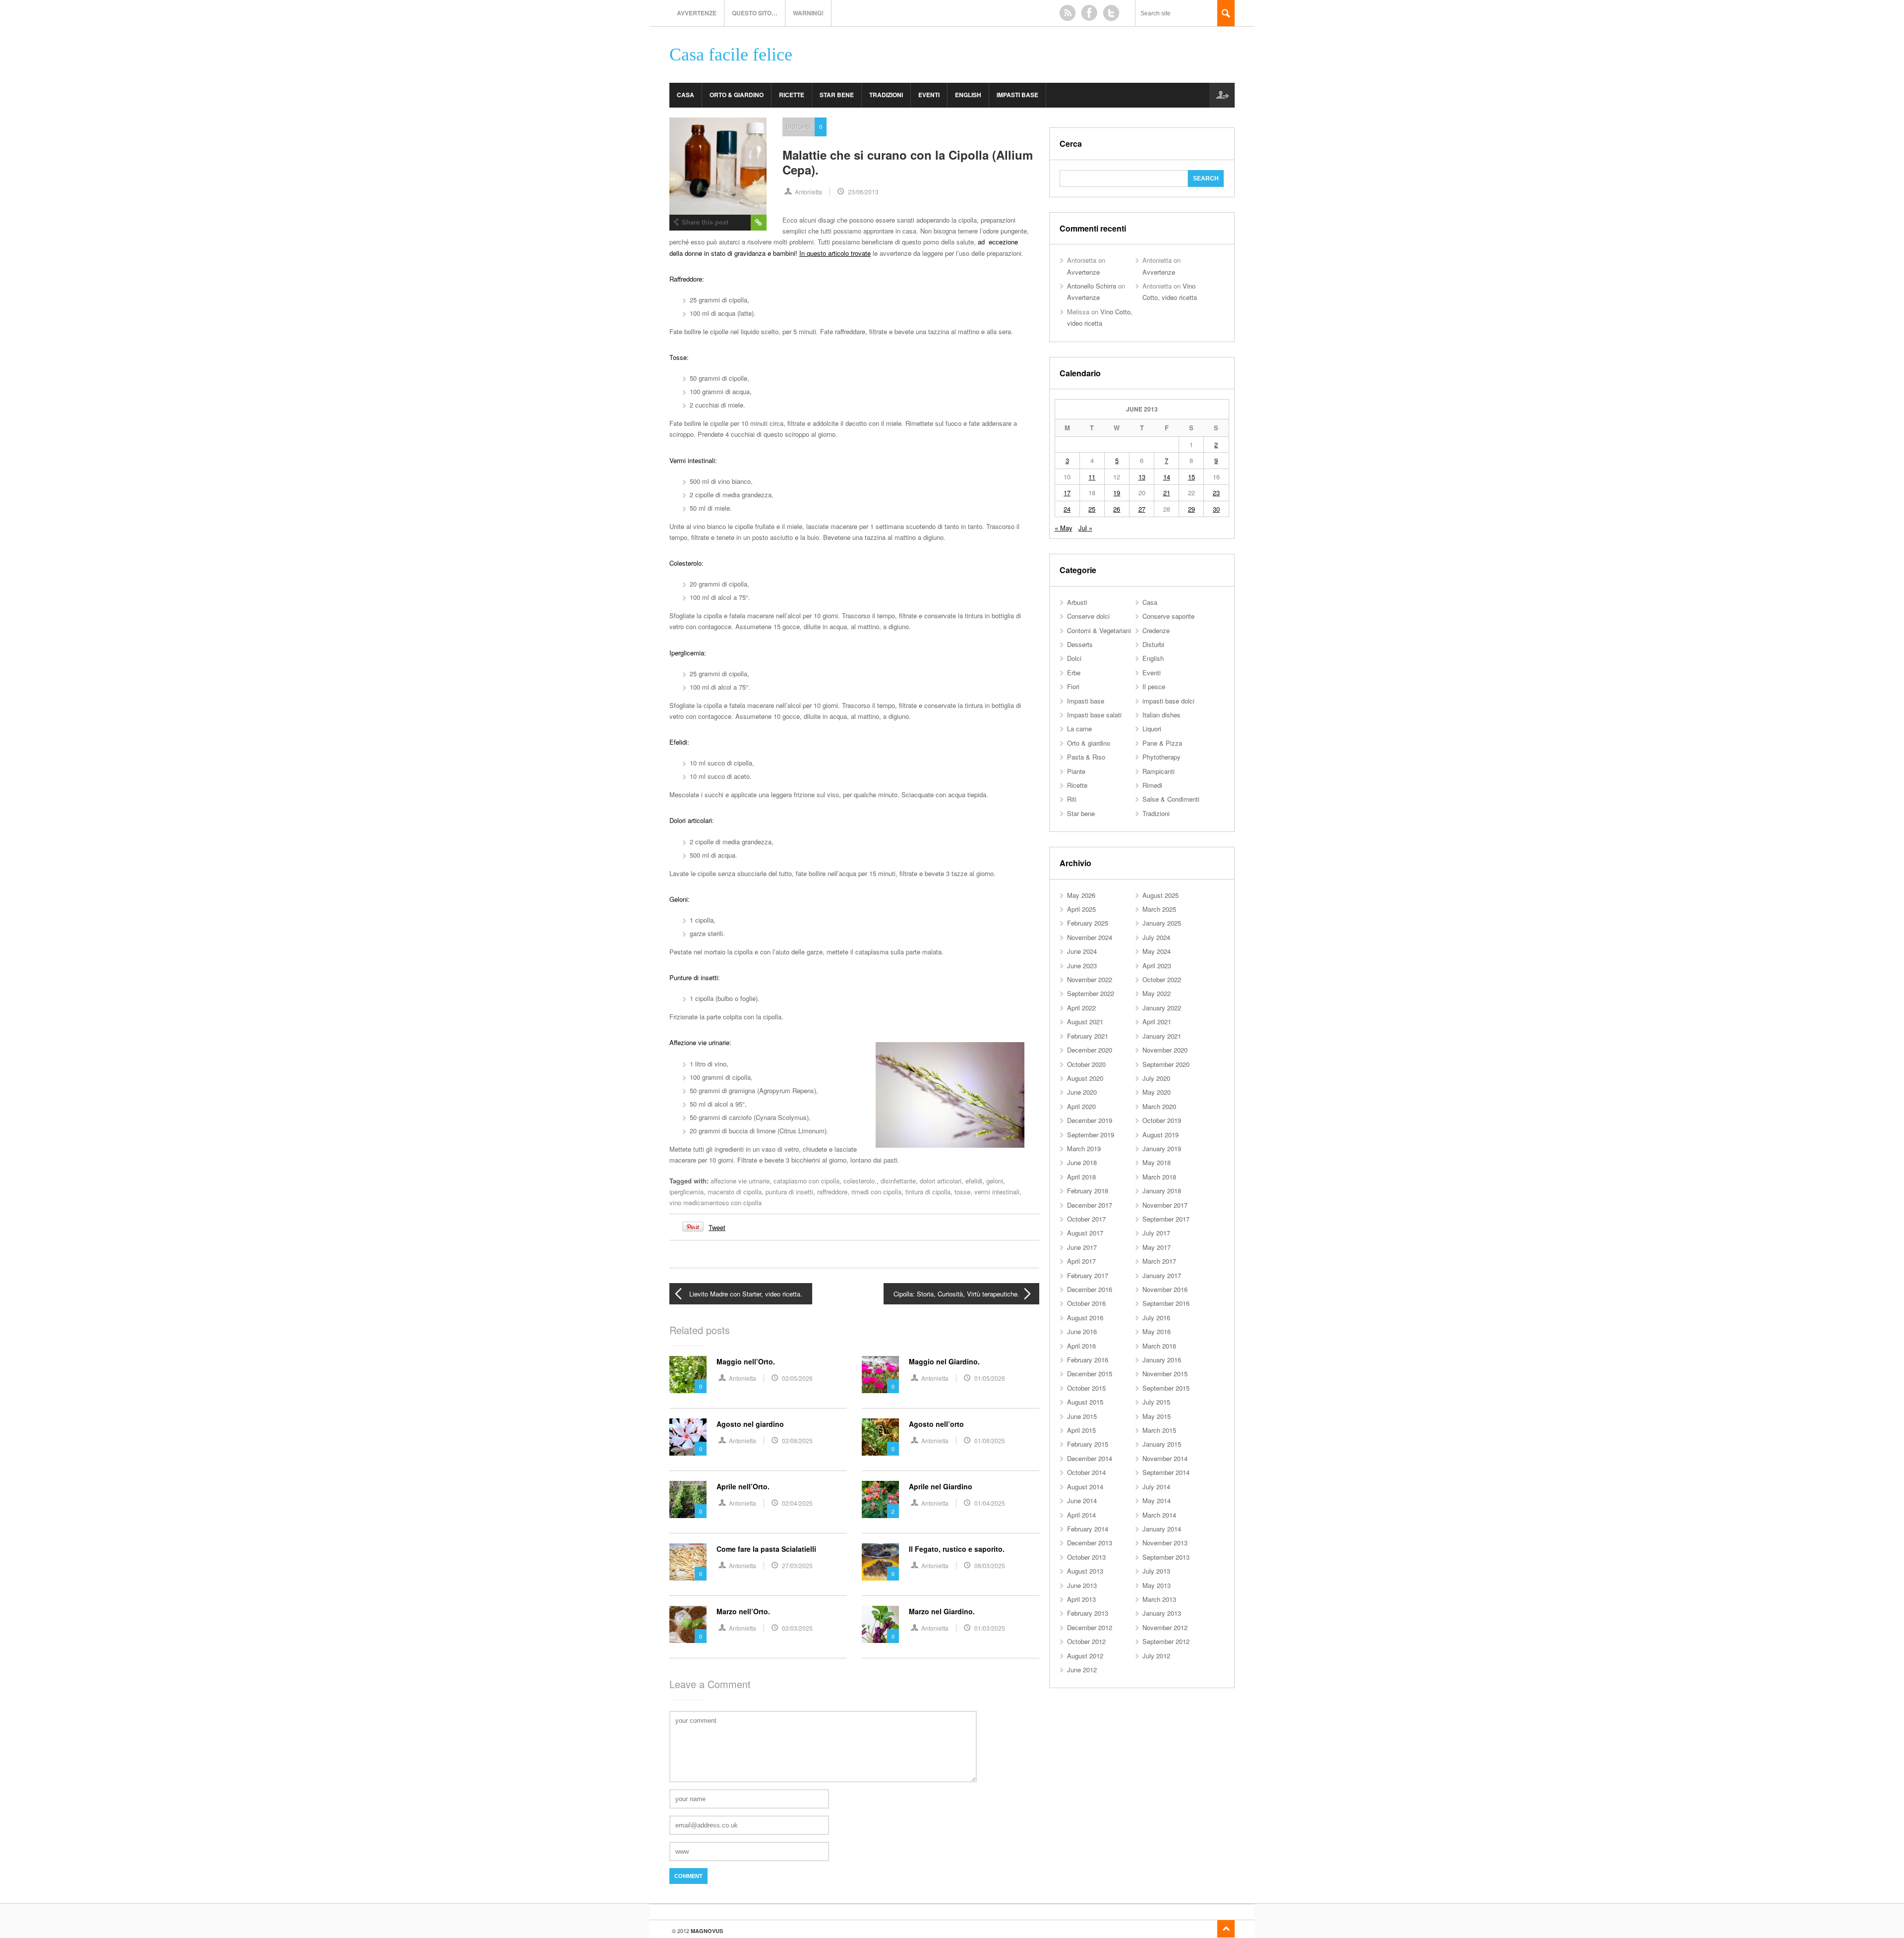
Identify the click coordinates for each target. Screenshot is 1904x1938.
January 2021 (1162, 1036)
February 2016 (1088, 1360)
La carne (1079, 729)
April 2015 (1081, 1430)
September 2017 (1166, 1219)
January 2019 (1162, 1148)
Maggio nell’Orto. (746, 1361)
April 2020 (1081, 1106)
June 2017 (1082, 1247)
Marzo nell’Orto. (743, 1611)
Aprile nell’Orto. (743, 1486)
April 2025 (1081, 909)
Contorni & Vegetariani (1099, 630)
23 (1216, 493)
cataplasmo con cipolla (806, 1181)
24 (1067, 509)
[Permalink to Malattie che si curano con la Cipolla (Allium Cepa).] (718, 166)
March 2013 (1159, 1599)
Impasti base (1017, 95)
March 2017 (1159, 1261)
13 (1142, 477)
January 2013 (1162, 1613)
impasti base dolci (1168, 701)
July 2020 (1156, 1078)
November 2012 (1165, 1627)
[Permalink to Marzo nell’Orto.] (688, 1624)
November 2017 (1165, 1205)
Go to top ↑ (1226, 1929)
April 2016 (1081, 1346)
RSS (1068, 13)
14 (1167, 477)
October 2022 (1162, 979)
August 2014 (1085, 1487)
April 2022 (1081, 1008)
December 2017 (1090, 1205)
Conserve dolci (1088, 616)
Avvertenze (697, 13)
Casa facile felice (731, 55)
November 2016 (1165, 1289)
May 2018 (1157, 1162)
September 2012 (1166, 1641)
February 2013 (1088, 1613)
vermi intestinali (997, 1192)
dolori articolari (941, 1181)
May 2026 (1081, 895)
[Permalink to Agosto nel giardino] (688, 1437)
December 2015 (1090, 1374)
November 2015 (1165, 1374)
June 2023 (1082, 966)
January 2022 (1162, 1008)
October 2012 (1086, 1641)
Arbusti (1077, 602)
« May (1064, 528)
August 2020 (1085, 1078)
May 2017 (1157, 1247)
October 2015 (1086, 1388)
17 (1067, 493)
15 (1191, 477)
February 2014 (1088, 1529)
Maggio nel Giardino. (944, 1361)
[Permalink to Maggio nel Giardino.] (880, 1375)
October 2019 (1162, 1120)
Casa (685, 95)
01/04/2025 (990, 1503)
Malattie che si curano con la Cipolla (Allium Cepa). (908, 162)
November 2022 (1090, 979)
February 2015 (1088, 1444)
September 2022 (1091, 993)
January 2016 (1162, 1360)
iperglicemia (686, 1192)
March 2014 (1159, 1515)
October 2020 (1086, 1064)
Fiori (1073, 686)
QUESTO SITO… (755, 13)
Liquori (1152, 729)
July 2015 (1156, 1402)
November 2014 (1165, 1458)
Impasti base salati (1094, 715)
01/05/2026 (990, 1378)
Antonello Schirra (1092, 286)
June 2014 (1082, 1500)
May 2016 (1157, 1331)
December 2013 (1090, 1543)
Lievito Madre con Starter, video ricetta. (746, 1294)
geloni (995, 1181)
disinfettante (898, 1181)
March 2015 (1159, 1430)
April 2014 (1081, 1515)
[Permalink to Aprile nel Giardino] (880, 1499)
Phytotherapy (1161, 757)
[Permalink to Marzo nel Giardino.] (880, 1624)
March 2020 (1159, 1106)
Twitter (1111, 13)
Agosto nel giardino (750, 1424)
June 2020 (1082, 1092)
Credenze (1156, 630)
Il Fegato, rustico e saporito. (957, 1549)
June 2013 (1082, 1585)
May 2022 (1157, 993)
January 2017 (1162, 1275)
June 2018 (1082, 1162)
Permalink (759, 223)
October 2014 (1086, 1472)
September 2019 (1091, 1135)
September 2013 (1166, 1557)
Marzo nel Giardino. (942, 1611)
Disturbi (799, 126)
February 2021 (1088, 1036)
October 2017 (1086, 1219)
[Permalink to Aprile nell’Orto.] (688, 1499)
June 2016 (1082, 1331)
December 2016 (1090, 1289)
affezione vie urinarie (740, 1181)
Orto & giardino (737, 95)
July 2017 (1156, 1233)
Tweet (717, 1227)
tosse (962, 1192)
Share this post (705, 222)
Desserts (1080, 644)
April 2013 (1081, 1599)
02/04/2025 (797, 1503)
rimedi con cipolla (876, 1192)
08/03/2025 (990, 1565)
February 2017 (1088, 1275)
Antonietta (808, 192)
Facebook (1089, 13)
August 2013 (1085, 1571)
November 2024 (1090, 937)
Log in (1222, 95)
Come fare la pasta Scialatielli (766, 1549)
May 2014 (1157, 1500)
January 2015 (1162, 1444)
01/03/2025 (990, 1628)
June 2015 (1082, 1416)
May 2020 (1157, 1092)
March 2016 (1159, 1346)
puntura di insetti (789, 1192)
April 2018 (1081, 1177)
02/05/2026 (797, 1378)
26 (1117, 509)
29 (1191, 509)
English (968, 95)
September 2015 (1166, 1388)
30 (1216, 509)
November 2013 (1165, 1543)
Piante (1076, 771)
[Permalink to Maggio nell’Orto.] (688, 1375)
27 (1142, 509)
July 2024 (1156, 937)
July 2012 (1156, 1656)
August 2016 (1085, 1318)
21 (1167, 493)
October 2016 (1086, 1303)
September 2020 (1166, 1064)
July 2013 (1156, 1571)
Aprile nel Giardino (941, 1486)
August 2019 (1160, 1135)
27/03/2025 (797, 1565)
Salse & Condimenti (1171, 799)
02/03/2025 (797, 1628)
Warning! (808, 13)
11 (1092, 477)
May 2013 (1157, 1585)
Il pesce (1154, 686)
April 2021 (1157, 1022)
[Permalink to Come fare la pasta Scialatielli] (688, 1562)
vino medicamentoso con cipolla (715, 1203)
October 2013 (1086, 1557)
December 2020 (1090, 1050)
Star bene (837, 95)
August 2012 (1085, 1656)
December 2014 (1090, 1458)
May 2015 (1157, 1416)
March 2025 (1159, 909)
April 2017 (1081, 1261)
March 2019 (1084, 1148)
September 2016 (1166, 1303)
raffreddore (832, 1192)
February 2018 (1088, 1191)
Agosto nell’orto (936, 1424)
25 (1092, 509)
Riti (1072, 799)
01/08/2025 (990, 1440)
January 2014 (1162, 1529)
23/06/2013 (863, 192)
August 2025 (1160, 895)
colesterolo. (860, 1181)
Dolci (1074, 658)
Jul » (1085, 528)
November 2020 (1165, 1050)
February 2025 (1088, 923)
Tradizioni (886, 95)
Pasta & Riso (1086, 757)
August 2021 (1085, 1022)
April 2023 (1157, 966)
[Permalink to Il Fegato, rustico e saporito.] (880, 1562)
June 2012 (1082, 1670)
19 (1117, 493)
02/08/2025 (797, 1440)
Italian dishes (1161, 715)
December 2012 (1090, 1627)
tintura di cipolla (928, 1192)
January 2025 (1162, 923)
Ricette (792, 95)
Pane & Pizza (1162, 743)
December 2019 (1090, 1120)
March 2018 (1159, 1177)
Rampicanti (1159, 771)
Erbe (1074, 673)
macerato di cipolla (735, 1192)
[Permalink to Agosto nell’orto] (880, 1437)
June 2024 (1082, 951)
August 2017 (1085, 1233)
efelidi (974, 1181)
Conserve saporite (1168, 616)
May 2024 (1157, 951)
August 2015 (1085, 1402)
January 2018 (1162, 1191)
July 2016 (1156, 1318)
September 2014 (1166, 1472)
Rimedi (1152, 785)
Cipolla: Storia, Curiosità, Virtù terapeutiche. (956, 1294)
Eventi (929, 95)
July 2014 (1156, 1487)
